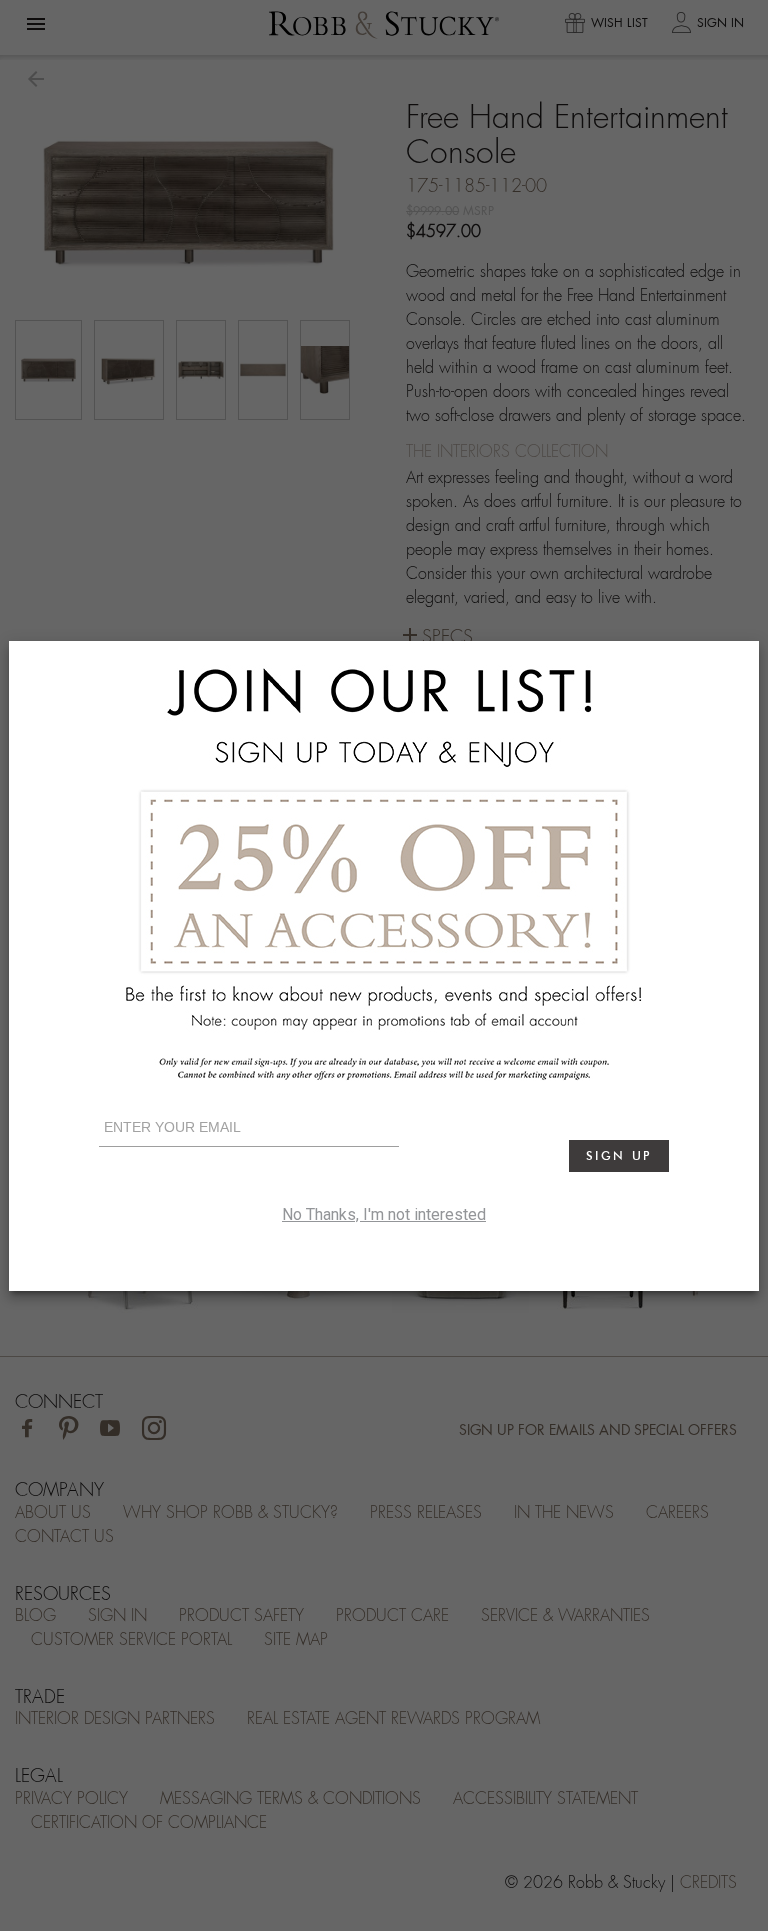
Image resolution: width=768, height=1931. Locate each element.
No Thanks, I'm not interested (384, 1214)
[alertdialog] (384, 966)
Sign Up (619, 1155)
